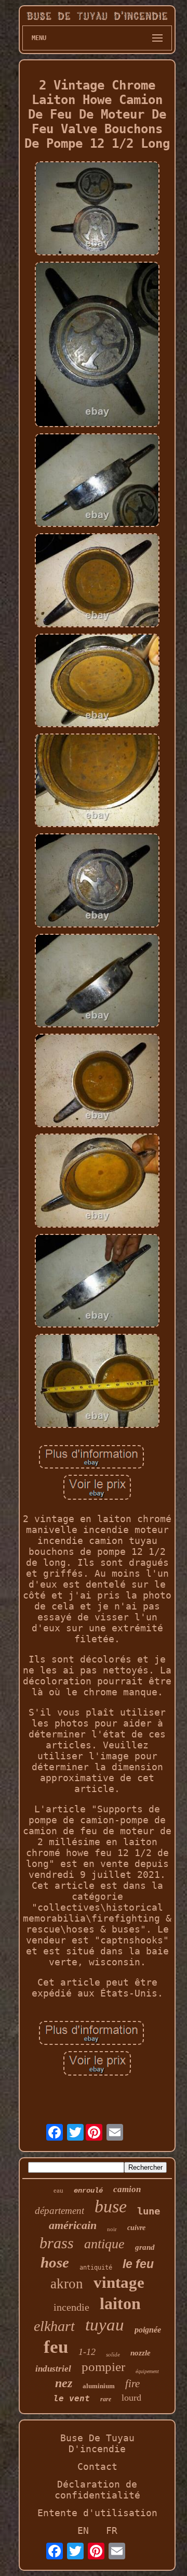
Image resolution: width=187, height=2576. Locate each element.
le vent (72, 2398)
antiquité (96, 2268)
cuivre (136, 2228)
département (59, 2211)
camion (127, 2189)
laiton (120, 2303)
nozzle (141, 2353)
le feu (138, 2264)
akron (67, 2284)
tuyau (105, 2325)
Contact (97, 2466)
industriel (53, 2369)
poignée (148, 2330)
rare (106, 2399)
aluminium (99, 2386)
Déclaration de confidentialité (97, 2490)
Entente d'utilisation (97, 2513)
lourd (131, 2398)
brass (57, 2243)
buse (111, 2206)
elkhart (54, 2326)
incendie (71, 2307)
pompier (103, 2367)
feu (56, 2347)
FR (112, 2530)
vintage (119, 2282)
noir (112, 2229)
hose (55, 2262)
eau (58, 2190)
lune (149, 2211)
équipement (147, 2371)
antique (104, 2244)
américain (73, 2225)
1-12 (87, 2352)
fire (132, 2384)
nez (64, 2383)
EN (83, 2530)
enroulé (88, 2191)
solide (113, 2354)
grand (145, 2247)
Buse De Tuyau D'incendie (97, 2443)
